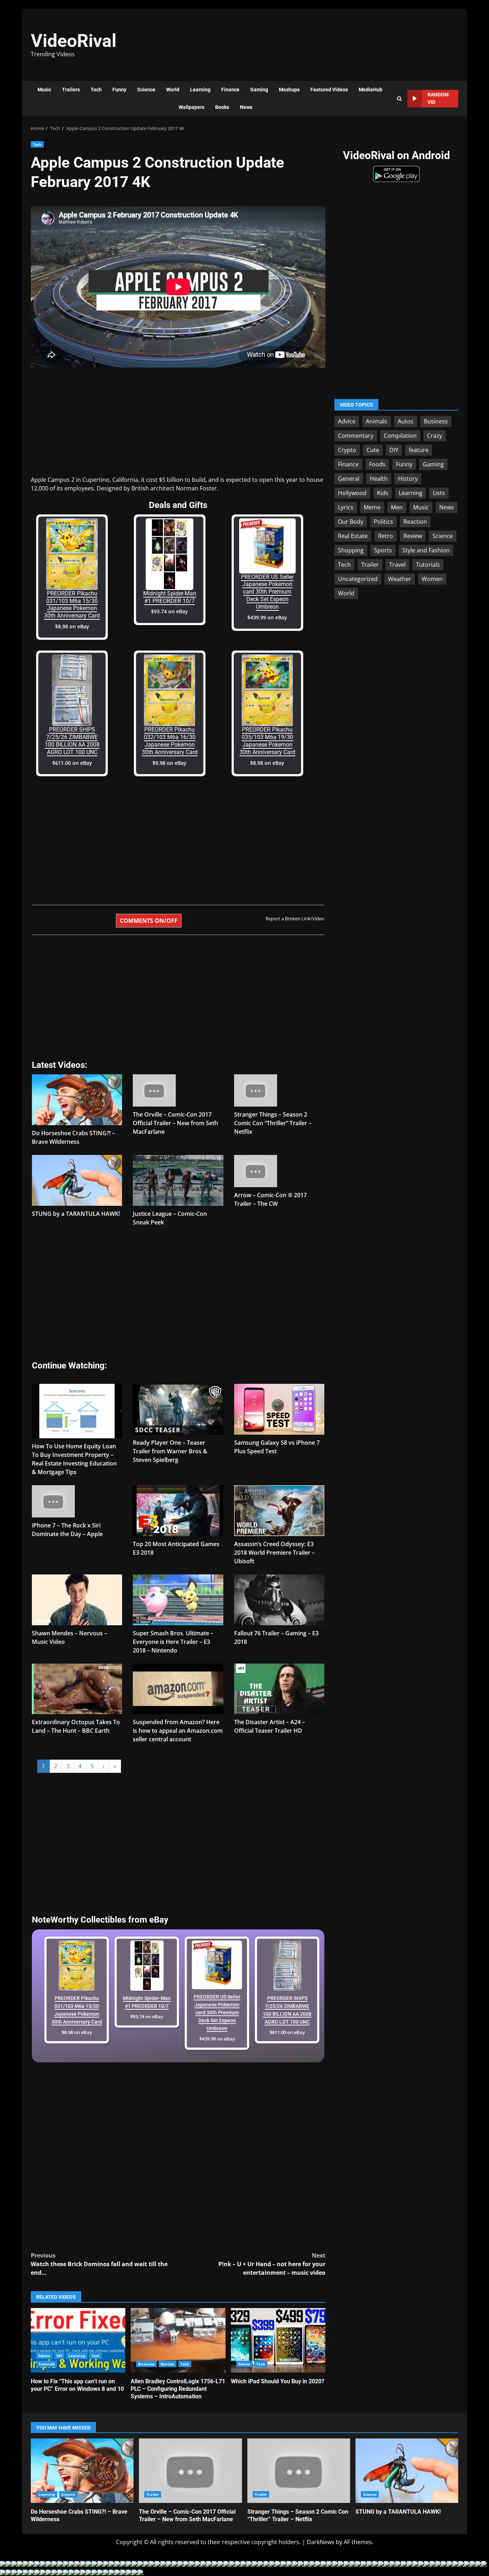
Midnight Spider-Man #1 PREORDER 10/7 (170, 597)
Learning (200, 90)
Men (397, 507)
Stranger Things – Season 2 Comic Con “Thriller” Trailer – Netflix (273, 1123)
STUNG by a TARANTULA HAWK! (76, 1214)
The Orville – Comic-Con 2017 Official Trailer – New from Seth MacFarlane (175, 1123)
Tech (96, 90)
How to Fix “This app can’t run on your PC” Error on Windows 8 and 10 (78, 2340)
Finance (230, 90)
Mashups (289, 90)
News (246, 107)
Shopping (351, 550)
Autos (406, 421)
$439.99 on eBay (267, 617)
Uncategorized (358, 579)
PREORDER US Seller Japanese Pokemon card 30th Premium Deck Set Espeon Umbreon (267, 592)
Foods (377, 464)
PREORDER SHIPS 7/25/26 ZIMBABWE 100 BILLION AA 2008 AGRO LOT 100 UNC (72, 741)
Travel (397, 565)
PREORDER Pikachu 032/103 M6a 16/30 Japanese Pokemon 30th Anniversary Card (170, 741)
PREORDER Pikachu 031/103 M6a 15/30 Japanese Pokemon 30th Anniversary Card (72, 605)
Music (44, 90)
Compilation (400, 436)
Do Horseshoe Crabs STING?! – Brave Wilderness (82, 2471)
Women (432, 579)
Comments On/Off (149, 921)
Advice (44, 2356)
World (173, 90)
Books (222, 107)
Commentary (356, 436)
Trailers (71, 90)
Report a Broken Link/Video (295, 918)
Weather (400, 579)
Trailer (370, 565)
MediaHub (371, 90)
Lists (439, 493)
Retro (386, 536)
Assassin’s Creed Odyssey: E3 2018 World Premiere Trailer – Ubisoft (274, 1553)
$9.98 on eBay (170, 763)
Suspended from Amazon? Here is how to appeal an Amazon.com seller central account (178, 1731)
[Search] (399, 99)
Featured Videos (329, 90)
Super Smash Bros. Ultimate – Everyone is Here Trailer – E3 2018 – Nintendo (173, 1642)
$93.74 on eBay (170, 611)
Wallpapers (192, 107)
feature (419, 450)
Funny (119, 90)
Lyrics (346, 507)
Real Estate (353, 536)
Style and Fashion (426, 550)
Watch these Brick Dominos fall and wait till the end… (99, 2264)
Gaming (259, 90)
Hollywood (352, 493)
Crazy (435, 436)
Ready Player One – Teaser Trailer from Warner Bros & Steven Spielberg (170, 1451)
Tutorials (47, 2364)
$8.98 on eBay (72, 626)
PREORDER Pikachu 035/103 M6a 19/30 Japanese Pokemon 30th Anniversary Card (267, 741)
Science (146, 90)
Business (146, 2364)
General (349, 479)
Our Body (351, 522)
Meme (372, 507)
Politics (383, 522)
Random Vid (438, 98)
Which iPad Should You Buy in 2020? (278, 2340)
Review (168, 2364)
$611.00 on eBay (72, 763)
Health (379, 479)
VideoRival (74, 41)
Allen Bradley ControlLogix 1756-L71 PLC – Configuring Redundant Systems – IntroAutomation (178, 2340)
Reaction (415, 522)
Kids (383, 493)
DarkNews (321, 2542)
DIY (59, 2356)
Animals (377, 421)
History (408, 479)
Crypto (347, 450)
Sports (383, 550)
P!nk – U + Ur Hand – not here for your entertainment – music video (272, 2264)
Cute (373, 450)
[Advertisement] (343, 41)
